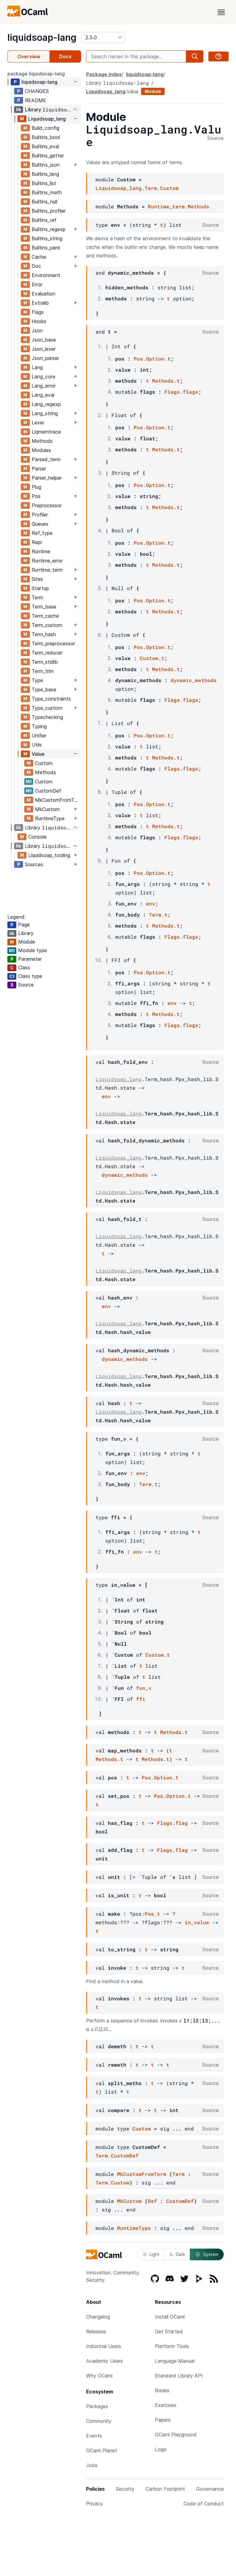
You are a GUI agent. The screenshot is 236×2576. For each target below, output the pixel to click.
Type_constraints (51, 699)
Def (152, 2201)
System (211, 2254)
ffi (141, 1699)
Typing (39, 726)
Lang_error (44, 386)
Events (94, 2436)
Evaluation (43, 294)
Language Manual (175, 2361)
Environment (46, 275)
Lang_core (43, 377)
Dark (180, 2254)
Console (37, 837)
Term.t (158, 915)
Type (37, 680)
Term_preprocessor (53, 643)
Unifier (39, 736)
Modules (41, 450)
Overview (29, 56)
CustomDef (48, 791)
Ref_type (42, 533)
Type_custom (47, 708)
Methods (42, 441)
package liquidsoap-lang (36, 74)
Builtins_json (46, 165)
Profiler (40, 515)
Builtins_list (44, 183)
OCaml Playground (176, 2435)
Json (37, 330)
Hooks (39, 321)
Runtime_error (47, 561)
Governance (210, 2489)
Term (37, 597)
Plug (36, 487)
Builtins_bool (46, 137)
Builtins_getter (48, 156)
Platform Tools (172, 2346)
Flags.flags (181, 392)
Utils (37, 745)
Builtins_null (44, 202)
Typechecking (47, 717)
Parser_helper (47, 478)
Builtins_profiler (49, 211)
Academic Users (104, 2361)
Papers (163, 2420)
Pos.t (152, 1914)
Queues (40, 524)
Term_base (44, 607)
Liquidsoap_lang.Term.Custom (137, 188)
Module (153, 91)
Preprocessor (47, 505)
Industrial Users (104, 2346)
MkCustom (47, 809)
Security (125, 2489)
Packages (97, 2406)
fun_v (144, 1688)
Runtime (41, 551)
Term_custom (47, 625)
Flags (38, 312)
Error (37, 284)
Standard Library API (179, 2376)
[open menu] (221, 12)
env (151, 904)
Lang (37, 367)
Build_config (45, 128)
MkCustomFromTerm (58, 800)
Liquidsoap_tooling (49, 855)
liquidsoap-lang (42, 37)
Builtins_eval (45, 146)
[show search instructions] (218, 56)
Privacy (94, 2504)
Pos (36, 496)
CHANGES (37, 91)
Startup (40, 588)
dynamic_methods (194, 680)
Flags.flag (172, 1823)
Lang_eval (43, 395)
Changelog (98, 2317)
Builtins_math (47, 192)
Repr (37, 542)
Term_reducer (47, 653)
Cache (39, 257)
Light (154, 2254)
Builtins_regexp (49, 229)
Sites (37, 579)
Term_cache (45, 616)
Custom (44, 763)
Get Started (169, 2331)
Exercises (166, 2405)
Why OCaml (99, 2376)
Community (99, 2421)
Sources (34, 864)
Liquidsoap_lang (47, 119)
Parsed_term (46, 459)
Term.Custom (112, 2182)
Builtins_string (47, 238)
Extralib (40, 303)
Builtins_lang (45, 174)
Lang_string (45, 413)
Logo (161, 2449)
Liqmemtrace (46, 432)
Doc (36, 266)
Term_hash (44, 634)
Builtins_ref (44, 220)
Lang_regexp (46, 404)
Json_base (44, 340)
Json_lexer (44, 349)
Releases (96, 2331)
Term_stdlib (45, 662)
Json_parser (45, 358)
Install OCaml (170, 2317)
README (35, 100)
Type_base (44, 689)
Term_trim (43, 671)
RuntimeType (50, 818)
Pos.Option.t (152, 359)
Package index (104, 74)
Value (38, 754)
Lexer (38, 423)
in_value (197, 1922)
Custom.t (152, 658)
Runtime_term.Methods (179, 206)
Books (162, 2390)
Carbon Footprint (165, 2489)
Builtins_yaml (46, 248)
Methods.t (166, 381)
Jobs (92, 2465)
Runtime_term (47, 570)
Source (215, 138)
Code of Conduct (204, 2504)
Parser (39, 469)
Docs (65, 56)
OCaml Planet (102, 2450)
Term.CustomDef (117, 2155)
